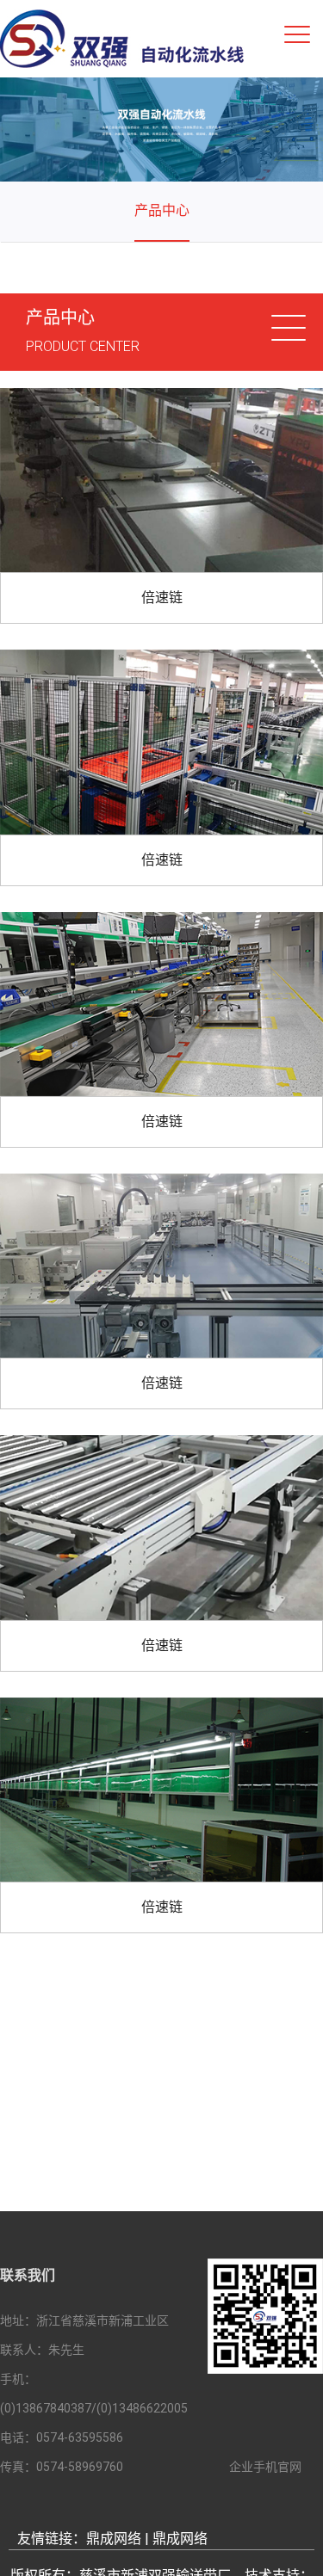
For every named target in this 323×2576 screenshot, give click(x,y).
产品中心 (162, 210)
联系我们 (28, 2275)
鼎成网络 (114, 2539)
